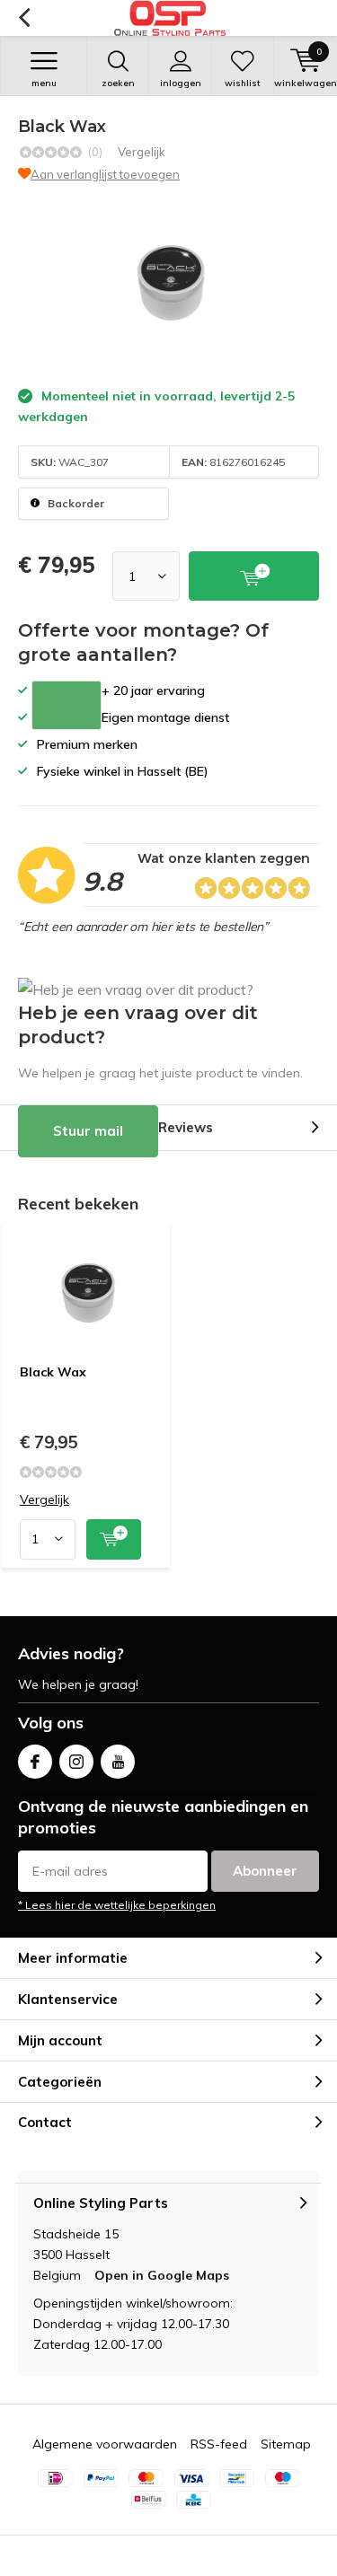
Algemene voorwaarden (105, 2444)
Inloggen (181, 83)
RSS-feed (219, 2444)
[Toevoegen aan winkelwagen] (114, 1539)
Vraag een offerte (67, 705)
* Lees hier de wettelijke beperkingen (117, 1905)
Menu (44, 83)
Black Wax (53, 1372)
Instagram (76, 1762)
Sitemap (286, 2444)
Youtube (118, 1762)
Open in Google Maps (162, 2275)
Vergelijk (142, 152)
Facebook (35, 1762)
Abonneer (265, 1871)
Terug (24, 18)
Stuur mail (88, 1131)
